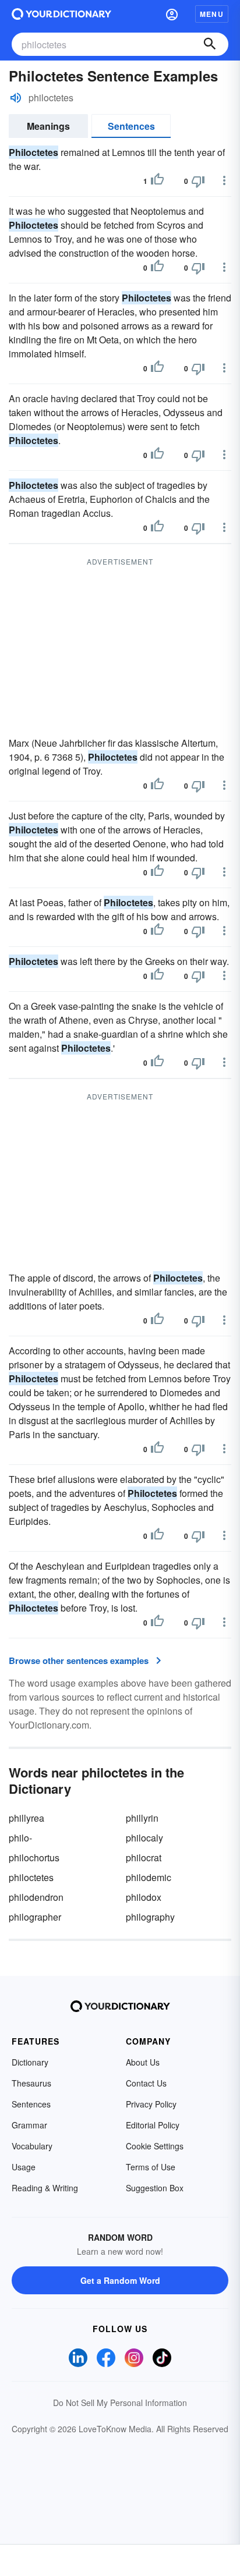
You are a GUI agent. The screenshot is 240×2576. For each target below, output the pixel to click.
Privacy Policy (151, 2104)
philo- (20, 1838)
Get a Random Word (120, 2280)
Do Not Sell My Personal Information (120, 2403)
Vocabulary (32, 2146)
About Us (143, 2062)
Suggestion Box (155, 2188)
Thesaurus (31, 2083)
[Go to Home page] (61, 14)
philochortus (34, 1858)
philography (150, 1917)
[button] (172, 14)
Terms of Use (151, 2167)
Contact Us (146, 2083)
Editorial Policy (153, 2125)
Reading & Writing (45, 2188)
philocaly (144, 1838)
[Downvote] (198, 181)
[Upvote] (157, 181)
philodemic (149, 1877)
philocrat (144, 1858)
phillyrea (27, 1818)
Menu (212, 14)
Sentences (131, 126)
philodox (144, 1897)
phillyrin (142, 1818)
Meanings (48, 126)
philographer (35, 1917)
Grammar (29, 2125)
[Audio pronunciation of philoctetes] (16, 98)
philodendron (36, 1897)
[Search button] (210, 44)
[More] (224, 180)
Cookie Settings (155, 2146)
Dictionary (30, 2062)
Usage (24, 2167)
